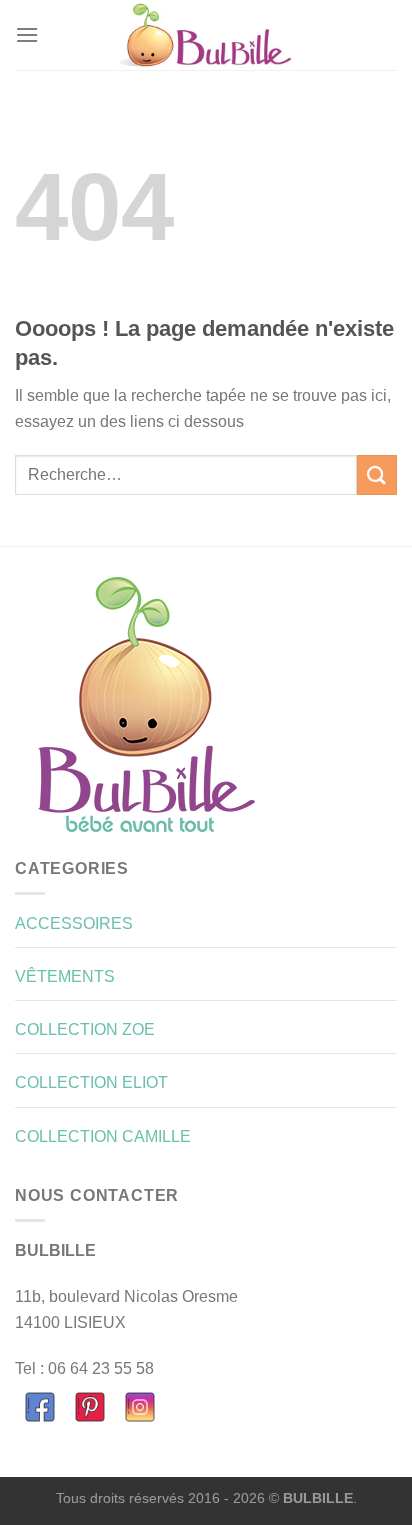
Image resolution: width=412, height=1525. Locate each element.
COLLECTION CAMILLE (103, 1136)
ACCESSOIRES (74, 923)
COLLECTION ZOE (85, 1029)
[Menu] (27, 34)
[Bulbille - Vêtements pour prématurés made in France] (206, 35)
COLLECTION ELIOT (91, 1082)
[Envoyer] (377, 474)
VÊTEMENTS (65, 976)
